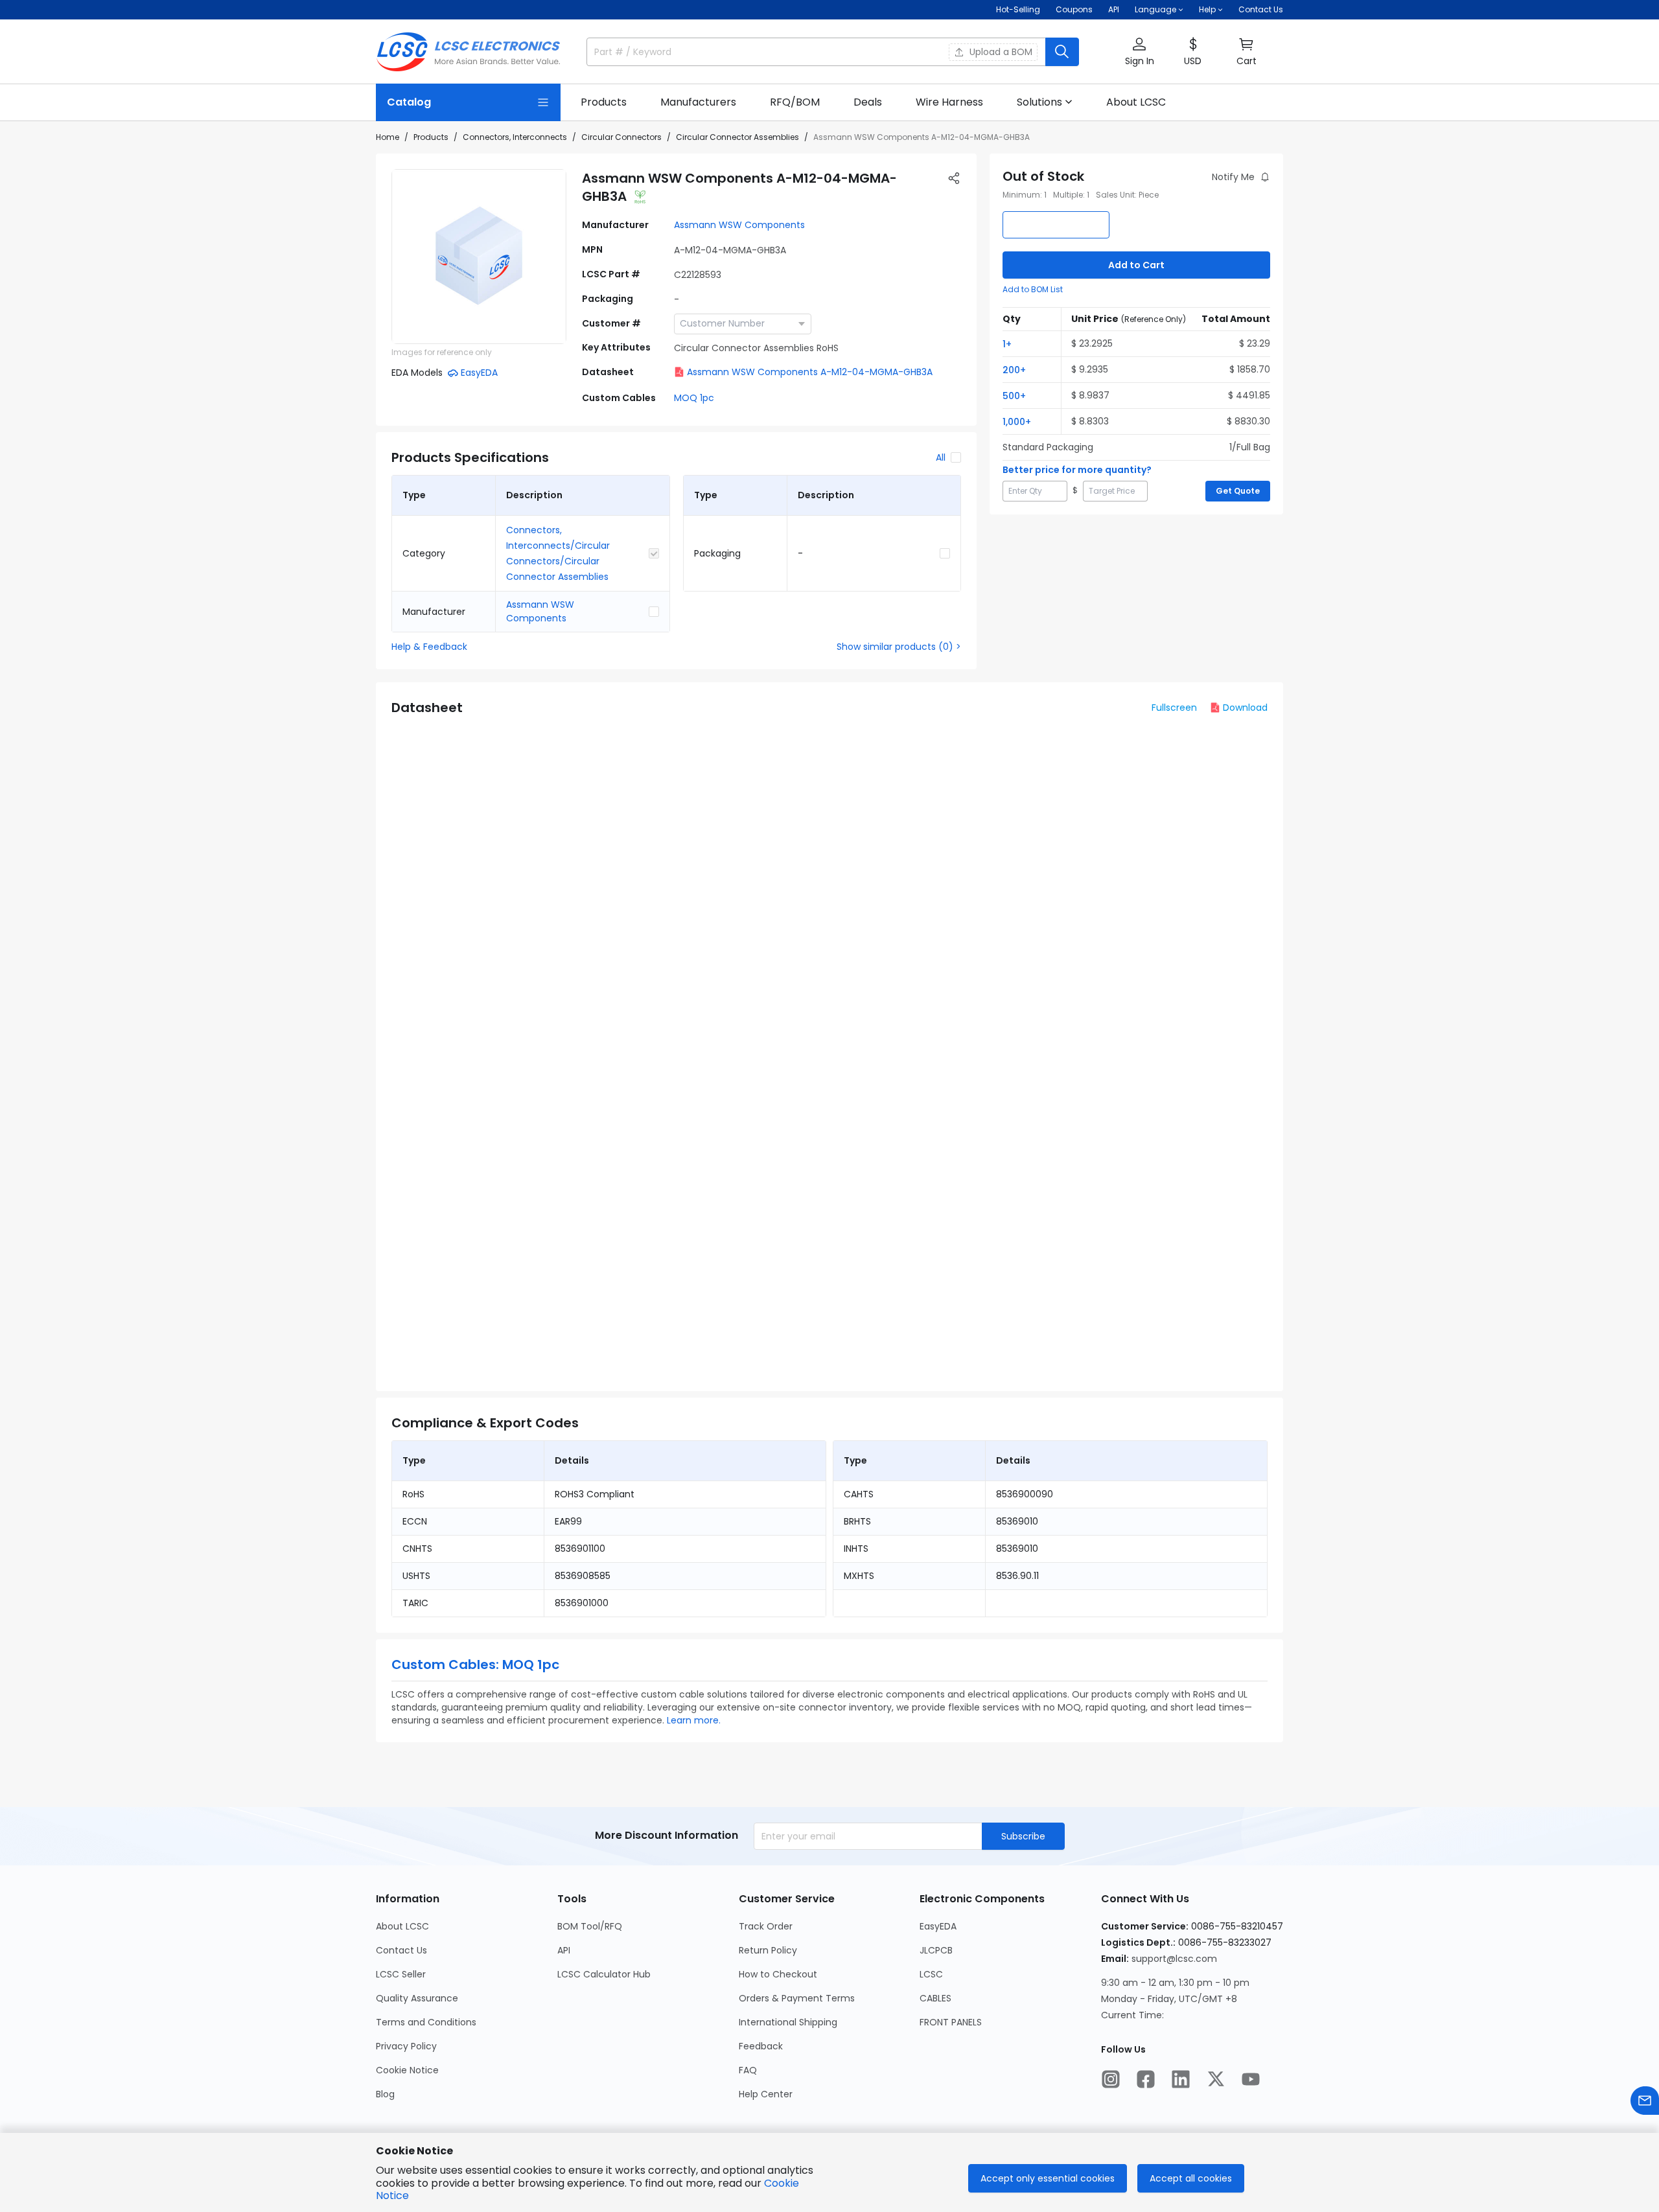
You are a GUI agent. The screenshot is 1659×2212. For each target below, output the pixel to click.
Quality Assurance (417, 1998)
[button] (1139, 52)
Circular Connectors (621, 137)
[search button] (1062, 52)
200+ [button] (1014, 370)
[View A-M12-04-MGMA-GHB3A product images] (479, 257)
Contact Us (1261, 9)
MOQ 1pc (694, 398)
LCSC (931, 1974)
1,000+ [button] (1017, 422)
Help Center (766, 2094)
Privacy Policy (406, 2046)
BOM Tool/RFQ (590, 1926)
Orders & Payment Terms (797, 1998)
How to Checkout (778, 1974)
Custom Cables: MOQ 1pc (475, 1665)
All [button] (941, 457)
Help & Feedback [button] (429, 647)
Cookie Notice (407, 2070)
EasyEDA (938, 1926)
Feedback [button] (761, 2046)
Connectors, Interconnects (515, 137)
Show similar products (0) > (899, 647)
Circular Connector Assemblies (737, 137)
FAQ (748, 2070)
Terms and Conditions (426, 2022)
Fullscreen (1174, 708)
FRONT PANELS (951, 2022)
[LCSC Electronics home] (468, 52)
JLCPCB (936, 1950)
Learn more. (694, 1720)
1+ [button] (1007, 344)
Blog (385, 2094)
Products (431, 137)
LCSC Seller (401, 1974)
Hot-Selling (1018, 9)
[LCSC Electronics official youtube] (1251, 2079)
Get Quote (1238, 491)
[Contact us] (1645, 2101)
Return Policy (768, 1950)
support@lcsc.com (1174, 1959)
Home (388, 137)
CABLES (935, 1998)
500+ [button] (1014, 396)
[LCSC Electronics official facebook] (1146, 2079)
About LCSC (402, 1926)
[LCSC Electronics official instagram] (1111, 2079)
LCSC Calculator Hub (604, 1974)
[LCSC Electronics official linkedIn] (1181, 2079)
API (1114, 9)
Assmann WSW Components (739, 225)
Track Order (766, 1926)
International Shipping (788, 2022)
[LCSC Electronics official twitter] (1216, 2079)
